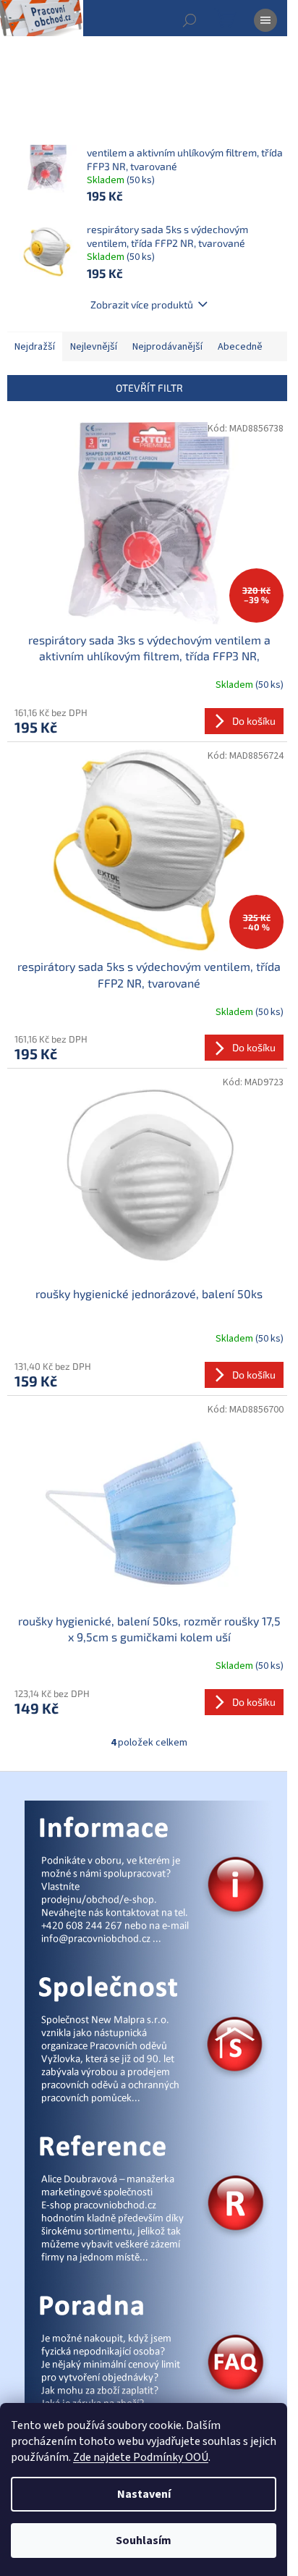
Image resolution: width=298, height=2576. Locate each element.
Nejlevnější (94, 347)
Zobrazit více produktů (142, 304)
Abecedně (240, 347)
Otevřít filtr (149, 388)
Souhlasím (144, 2541)
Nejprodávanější (167, 347)
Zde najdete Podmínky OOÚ (141, 2457)
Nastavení (144, 2494)
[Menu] (265, 20)
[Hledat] (190, 20)
